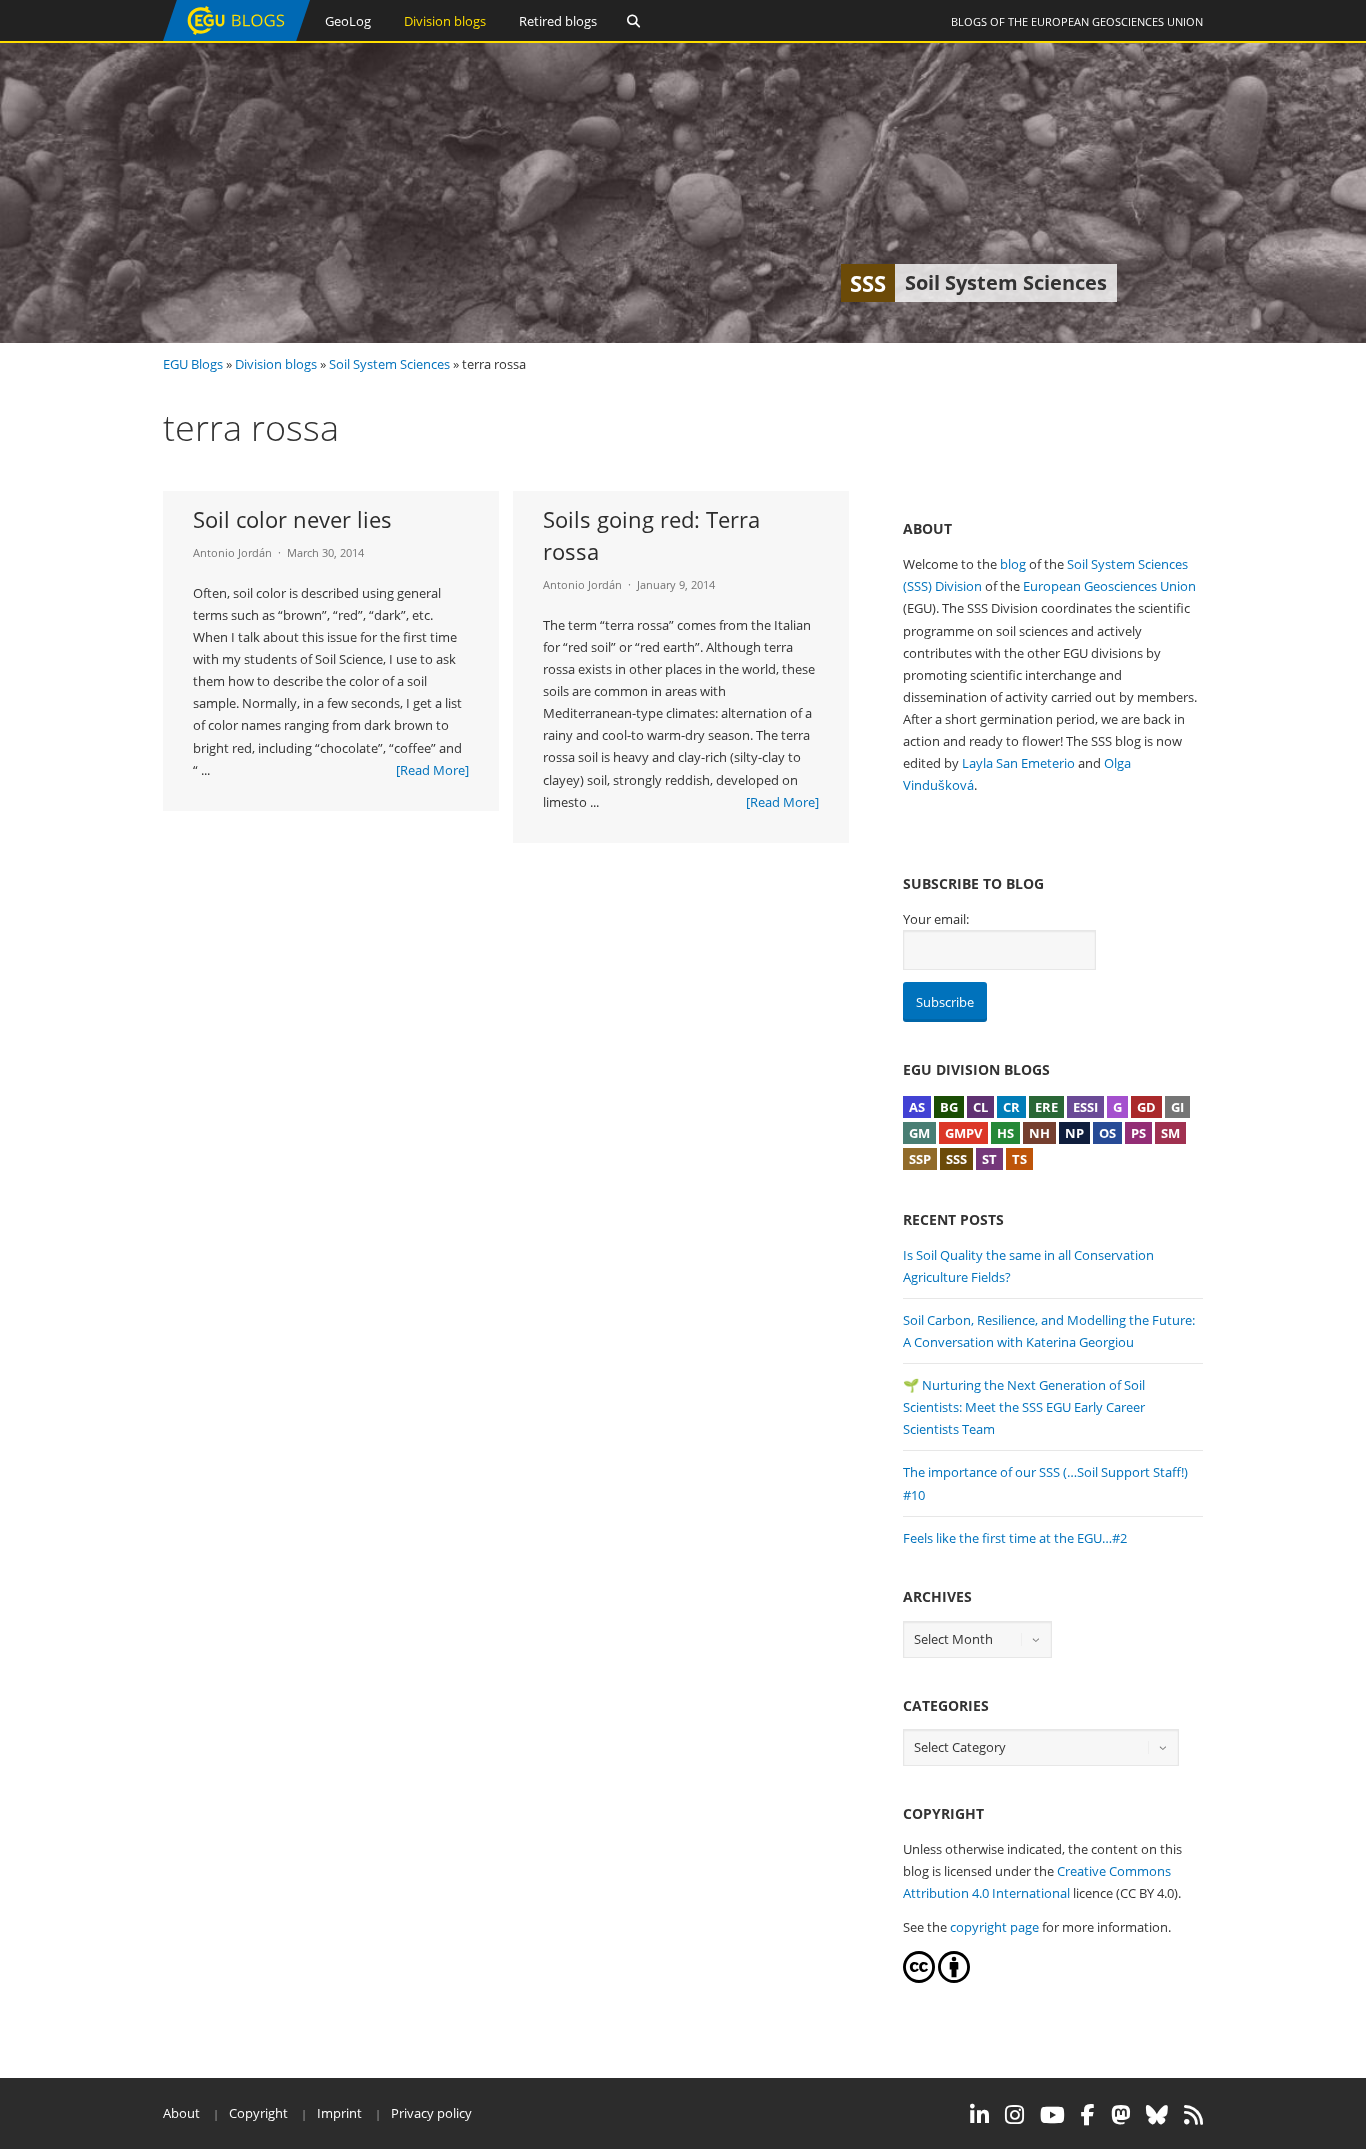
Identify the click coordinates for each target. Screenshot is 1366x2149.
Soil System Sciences (389, 364)
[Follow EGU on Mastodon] (1120, 2115)
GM (919, 1133)
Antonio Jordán (232, 552)
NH (1039, 1133)
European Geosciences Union (1117, 21)
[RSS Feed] (1193, 2115)
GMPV (963, 1133)
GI (1177, 1107)
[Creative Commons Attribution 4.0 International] (919, 1978)
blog (1013, 564)
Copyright (258, 2113)
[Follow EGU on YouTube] (1052, 2115)
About (181, 2113)
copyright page (994, 1927)
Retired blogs (558, 21)
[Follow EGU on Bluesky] (1157, 2115)
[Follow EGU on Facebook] (1088, 2115)
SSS (956, 1159)
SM (1170, 1133)
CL (980, 1107)
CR (1011, 1107)
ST (989, 1159)
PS (1138, 1133)
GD (1146, 1107)
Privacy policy (431, 2113)
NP (1074, 1133)
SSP (920, 1159)
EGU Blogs (193, 364)
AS (917, 1107)
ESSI (1085, 1107)
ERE (1046, 1107)
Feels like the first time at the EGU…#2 (1015, 1538)
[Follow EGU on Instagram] (1014, 2115)
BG (949, 1107)
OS (1107, 1133)
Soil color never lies (292, 519)
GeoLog (348, 21)
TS (1019, 1159)
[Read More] (432, 770)
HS (1005, 1133)
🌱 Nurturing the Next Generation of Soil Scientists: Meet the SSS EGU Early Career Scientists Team (1024, 1407)
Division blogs (445, 21)
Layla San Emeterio (1018, 763)
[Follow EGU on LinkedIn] (979, 2115)
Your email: (936, 919)
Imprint (339, 2113)
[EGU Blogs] (236, 36)
